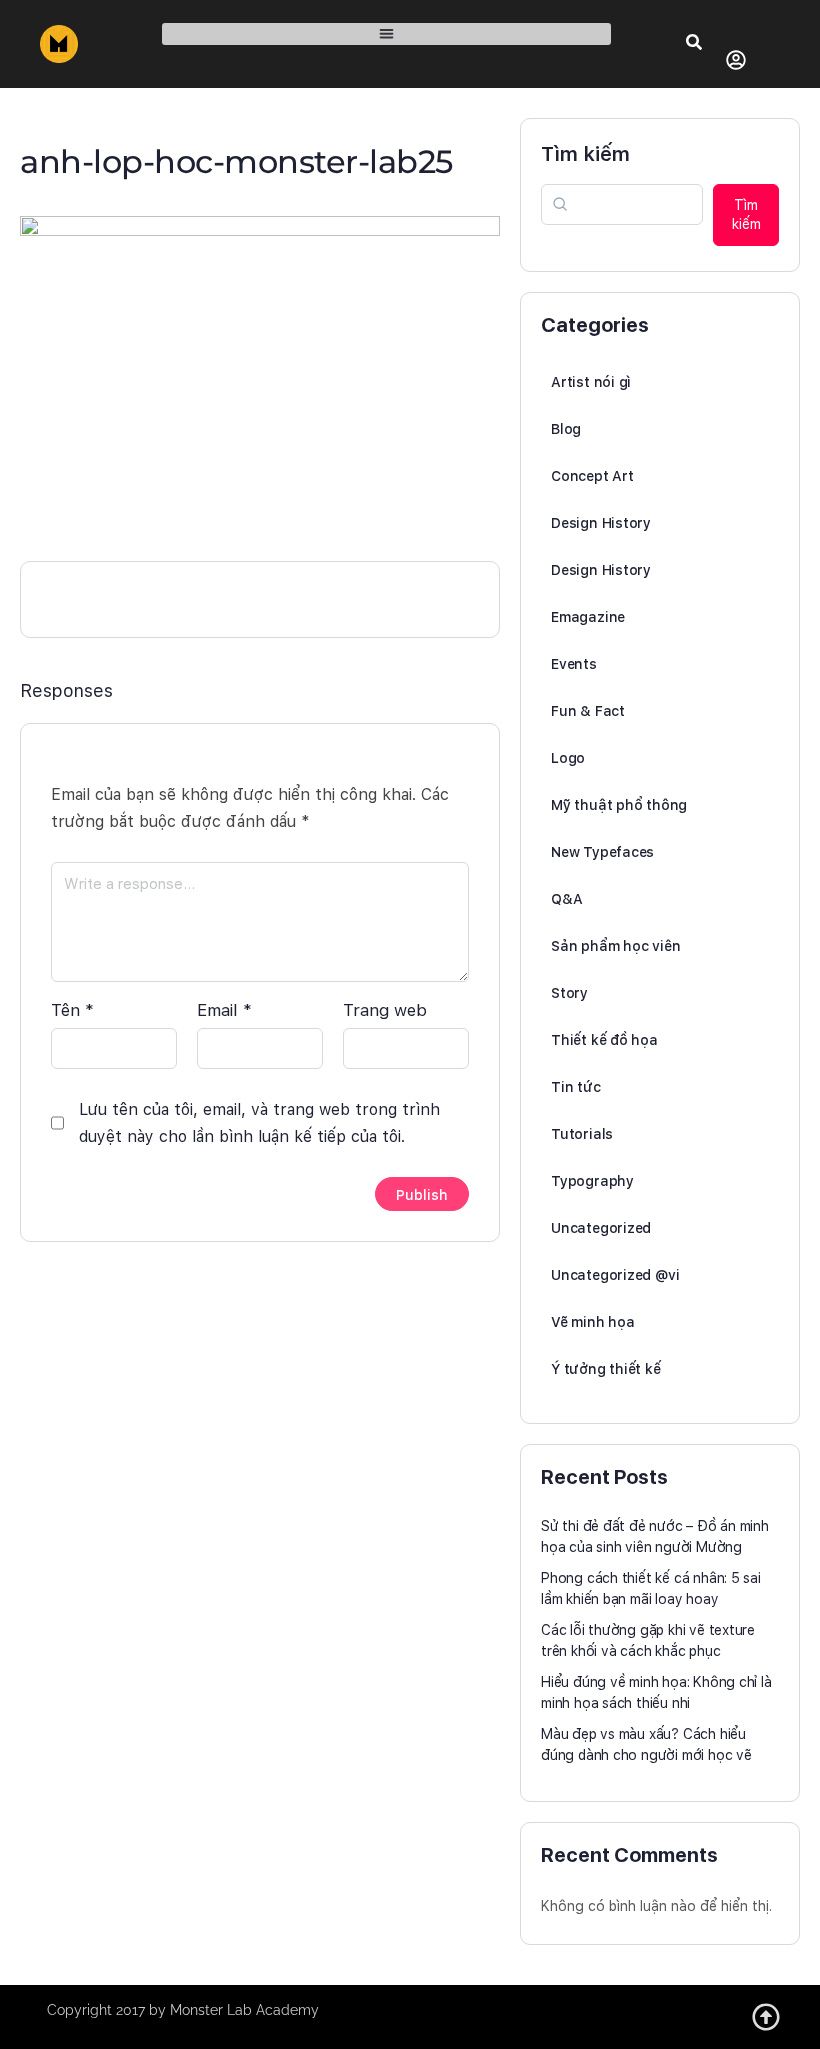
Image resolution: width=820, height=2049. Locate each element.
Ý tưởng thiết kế (606, 1369)
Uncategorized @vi (615, 1275)
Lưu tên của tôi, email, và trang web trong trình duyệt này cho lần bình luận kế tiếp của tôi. (259, 1123)
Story (569, 993)
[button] (386, 34)
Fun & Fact (588, 711)
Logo (568, 758)
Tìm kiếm (585, 154)
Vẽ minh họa (593, 1322)
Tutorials (582, 1134)
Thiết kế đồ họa (604, 1040)
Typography (592, 1181)
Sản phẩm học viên (615, 946)
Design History (601, 523)
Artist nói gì (591, 382)
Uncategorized (601, 1228)
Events (574, 664)
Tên (72, 1010)
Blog (566, 429)
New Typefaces (602, 852)
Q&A (566, 899)
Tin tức (576, 1087)
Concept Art (592, 476)
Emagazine (588, 617)
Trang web (385, 1010)
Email (224, 1010)
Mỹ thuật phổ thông (619, 805)
